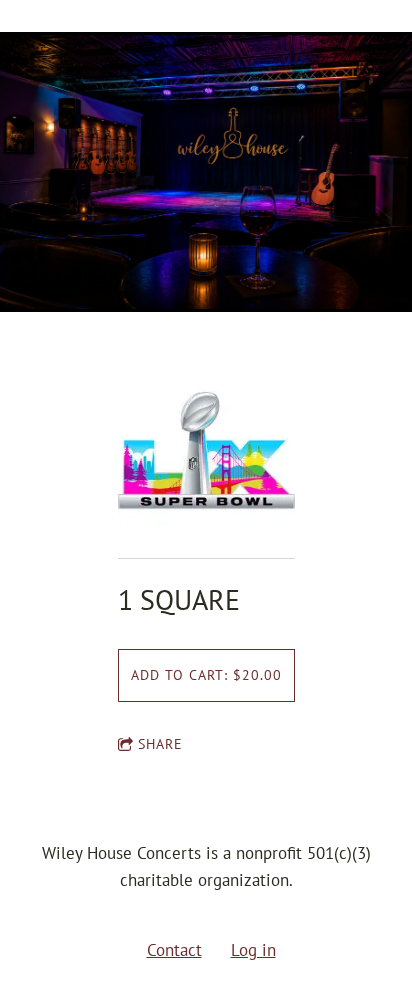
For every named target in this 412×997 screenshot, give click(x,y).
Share (160, 744)
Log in (253, 950)
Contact (174, 950)
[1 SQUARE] (206, 452)
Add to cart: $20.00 (206, 675)
